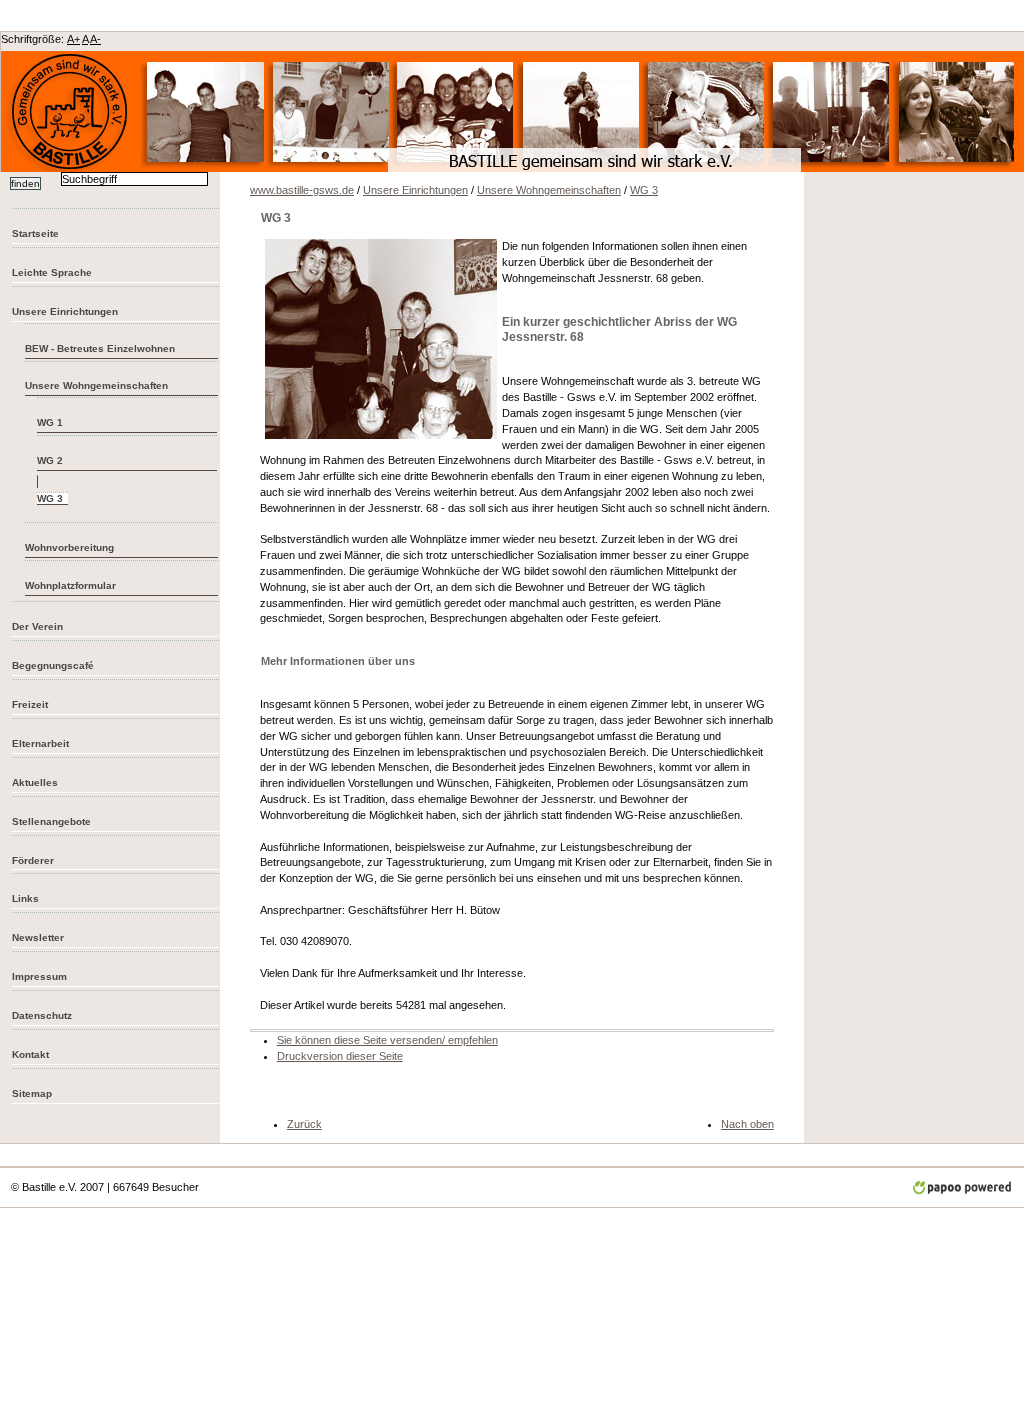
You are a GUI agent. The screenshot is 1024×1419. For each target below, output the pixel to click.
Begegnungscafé (53, 665)
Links (25, 898)
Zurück (304, 1124)
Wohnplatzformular (70, 585)
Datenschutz (42, 1015)
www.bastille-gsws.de (302, 190)
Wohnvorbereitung (69, 547)
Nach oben (747, 1124)
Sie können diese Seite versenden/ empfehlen (387, 1040)
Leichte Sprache (52, 272)
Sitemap (32, 1093)
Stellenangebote (51, 821)
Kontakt (30, 1054)
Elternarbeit (40, 743)
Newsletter (38, 937)
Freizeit (30, 704)
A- (95, 39)
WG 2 (50, 460)
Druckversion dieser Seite (340, 1056)
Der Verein (37, 626)
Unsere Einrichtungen (65, 311)
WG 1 (50, 422)
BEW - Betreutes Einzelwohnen (100, 348)
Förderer (33, 860)
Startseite (35, 233)
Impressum (39, 976)
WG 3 (644, 190)
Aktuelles (35, 782)
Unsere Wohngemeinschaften (96, 385)
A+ (73, 39)
